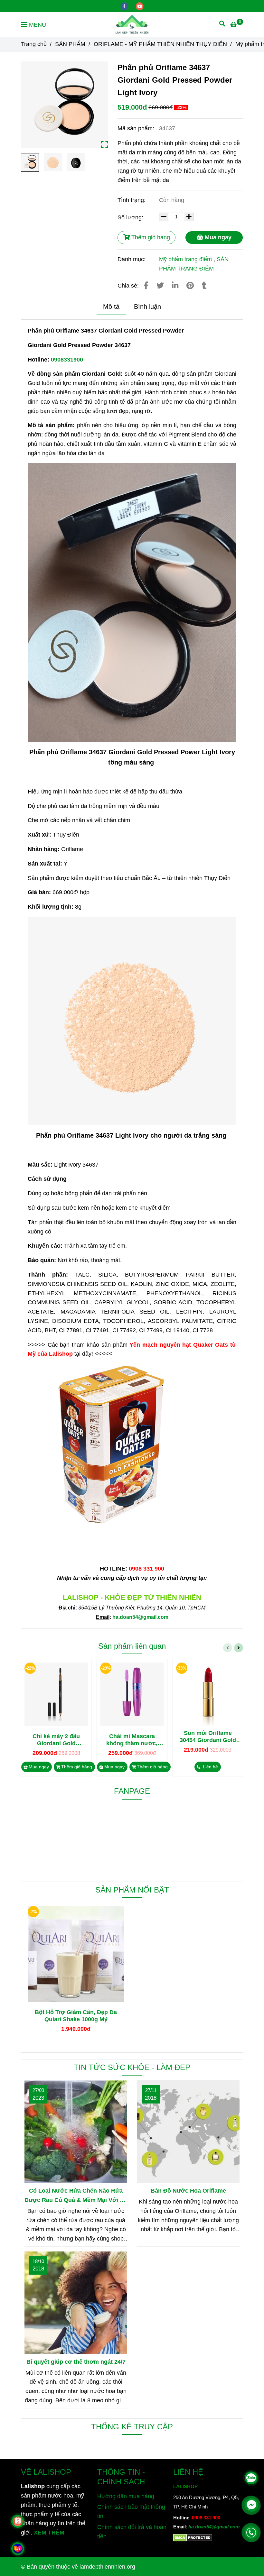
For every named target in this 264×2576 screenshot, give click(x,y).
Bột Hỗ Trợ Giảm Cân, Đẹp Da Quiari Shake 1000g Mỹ (76, 2016)
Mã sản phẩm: (137, 128)
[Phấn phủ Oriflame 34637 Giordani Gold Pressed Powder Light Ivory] (132, 24)
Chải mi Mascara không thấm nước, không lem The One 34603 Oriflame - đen (132, 1740)
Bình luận (147, 307)
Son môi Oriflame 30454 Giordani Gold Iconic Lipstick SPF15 (208, 1737)
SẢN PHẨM (70, 44)
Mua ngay (217, 237)
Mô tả (111, 307)
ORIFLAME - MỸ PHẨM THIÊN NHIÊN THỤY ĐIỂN (160, 44)
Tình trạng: (132, 200)
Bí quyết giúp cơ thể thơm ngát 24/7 (76, 2362)
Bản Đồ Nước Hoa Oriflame (188, 2191)
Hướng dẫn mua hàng (126, 2496)
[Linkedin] (175, 286)
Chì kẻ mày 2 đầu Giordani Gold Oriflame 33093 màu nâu (56, 1740)
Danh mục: (132, 259)
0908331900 (67, 360)
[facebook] (125, 6)
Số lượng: (131, 217)
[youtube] (140, 6)
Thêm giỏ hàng (150, 237)
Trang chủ (34, 44)
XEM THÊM (49, 2533)
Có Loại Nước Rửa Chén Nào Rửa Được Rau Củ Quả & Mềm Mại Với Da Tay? (76, 2196)
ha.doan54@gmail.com (214, 2527)
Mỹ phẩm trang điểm (185, 259)
